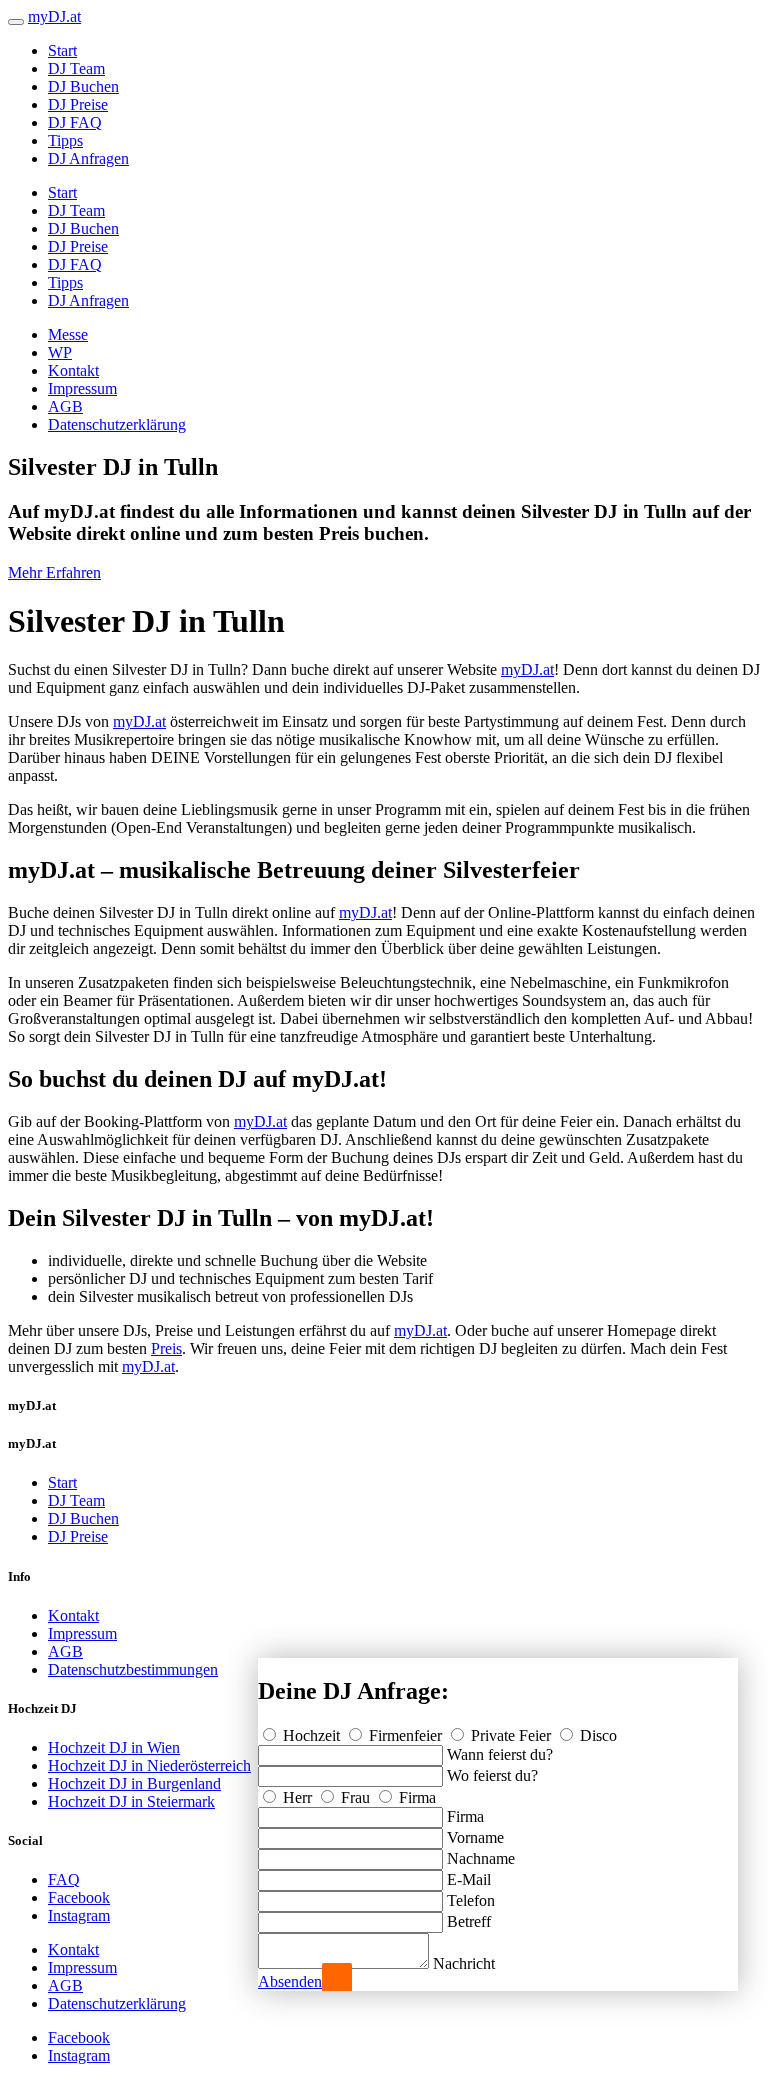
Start (62, 50)
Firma (415, 1797)
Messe (68, 334)
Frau (355, 1797)
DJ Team (76, 68)
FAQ (64, 1879)
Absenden (290, 1981)
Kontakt (73, 370)
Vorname (475, 1837)
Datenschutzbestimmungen (133, 1669)
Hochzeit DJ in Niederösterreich (149, 1765)
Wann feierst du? (500, 1754)
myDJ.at (527, 669)
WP (60, 352)
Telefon (471, 1900)
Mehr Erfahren (54, 572)
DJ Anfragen (88, 158)
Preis (166, 1348)
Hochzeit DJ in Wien (114, 1747)
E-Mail (469, 1879)
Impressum (82, 388)
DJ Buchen (83, 86)
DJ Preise (78, 104)
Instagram (79, 1915)
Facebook (79, 1897)
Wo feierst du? (492, 1775)
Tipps (65, 140)
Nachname (481, 1858)
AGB (65, 406)
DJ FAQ (75, 122)
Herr (297, 1797)
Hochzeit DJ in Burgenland (134, 1783)
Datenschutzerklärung (117, 424)
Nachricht (464, 1963)
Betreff (469, 1921)
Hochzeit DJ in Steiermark (131, 1801)
